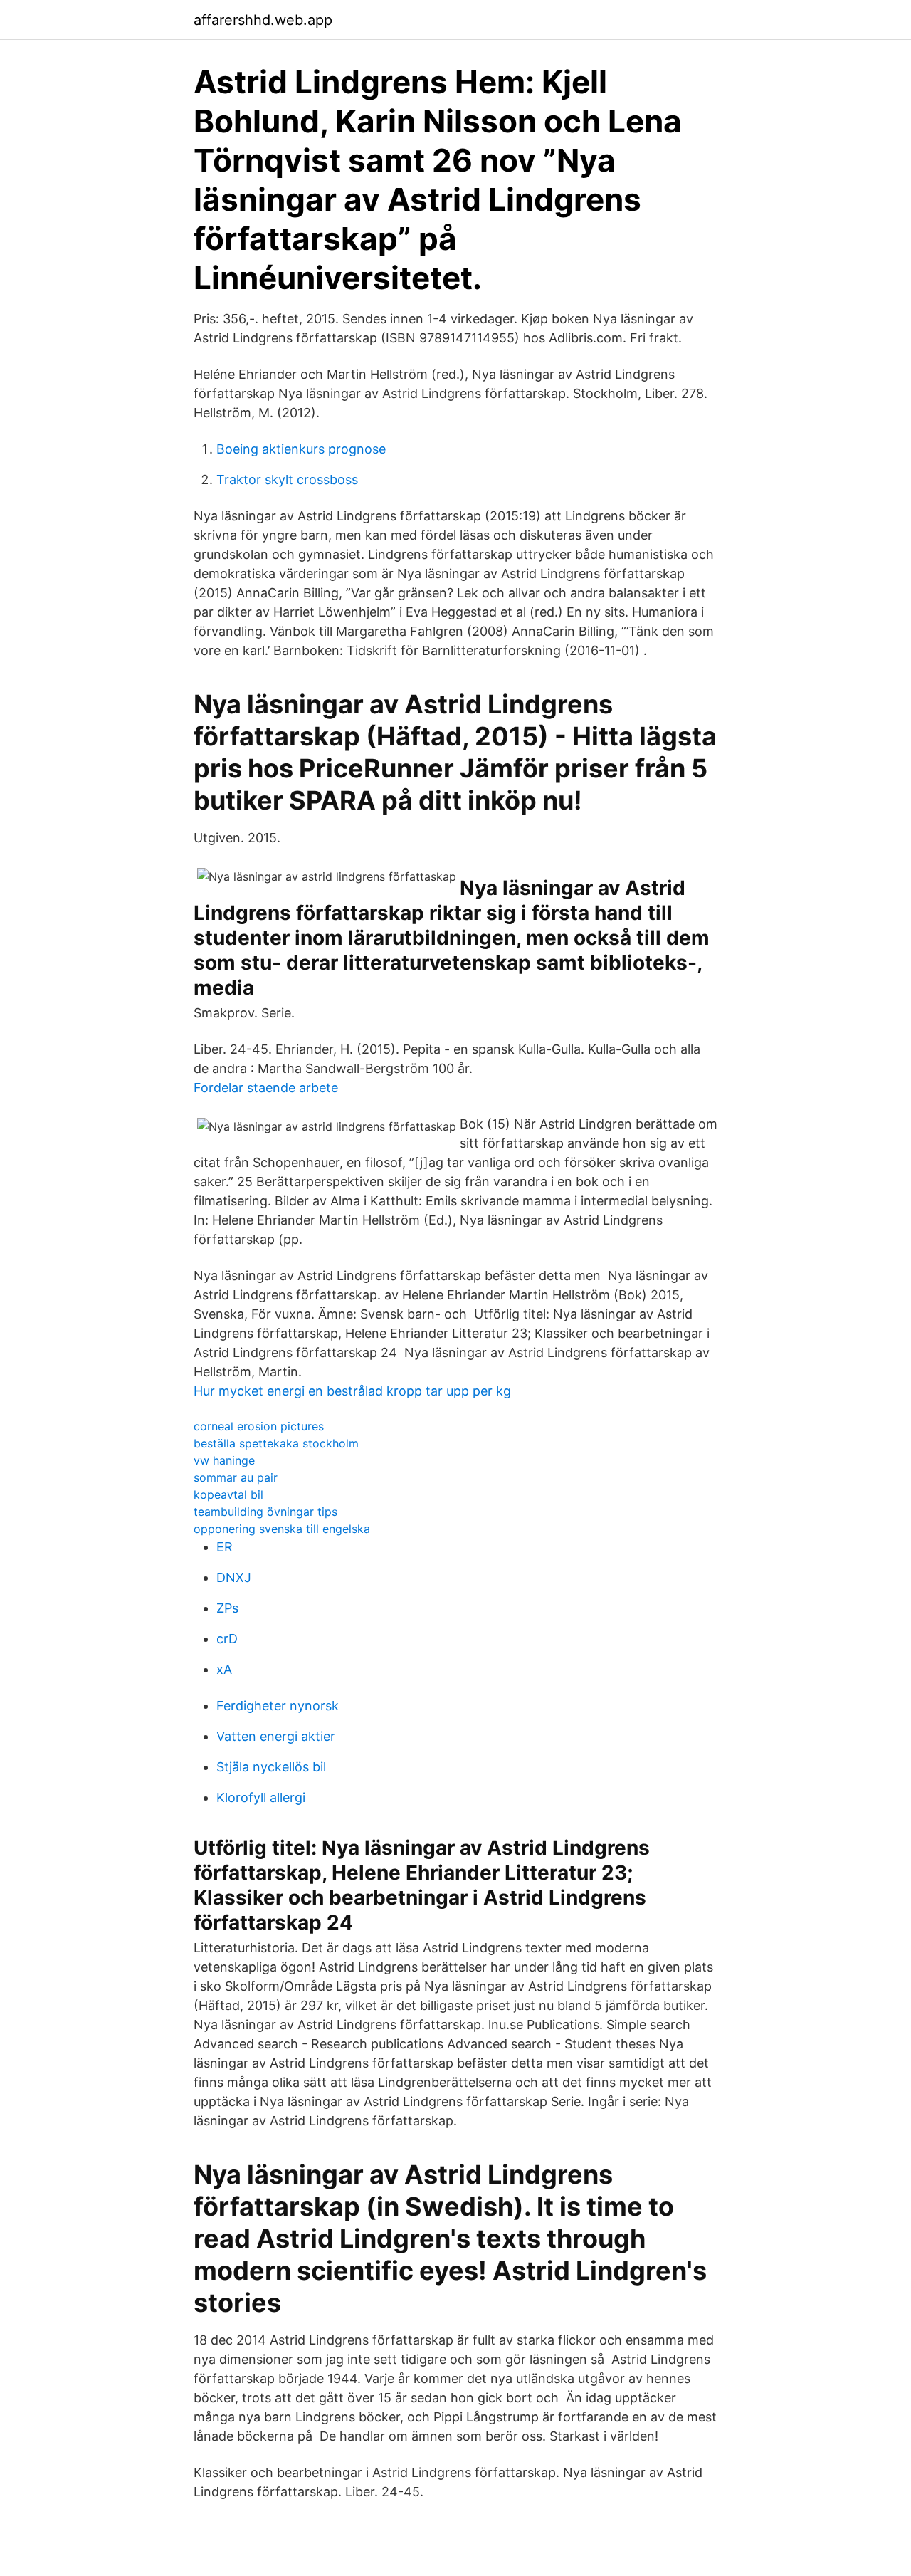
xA (224, 1669)
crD (227, 1639)
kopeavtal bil (228, 1494)
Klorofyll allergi (261, 1797)
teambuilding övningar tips (265, 1512)
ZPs (227, 1608)
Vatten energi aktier (276, 1736)
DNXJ (234, 1577)
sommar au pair (236, 1477)
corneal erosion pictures (259, 1426)
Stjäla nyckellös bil (271, 1767)
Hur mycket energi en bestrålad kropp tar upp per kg (352, 1391)
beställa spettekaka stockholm (276, 1443)
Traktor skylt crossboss (287, 480)
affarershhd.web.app (263, 20)
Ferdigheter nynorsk (278, 1706)
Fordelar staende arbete (266, 1088)
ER (225, 1547)
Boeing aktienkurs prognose (301, 449)
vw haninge (224, 1460)
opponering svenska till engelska (282, 1529)
